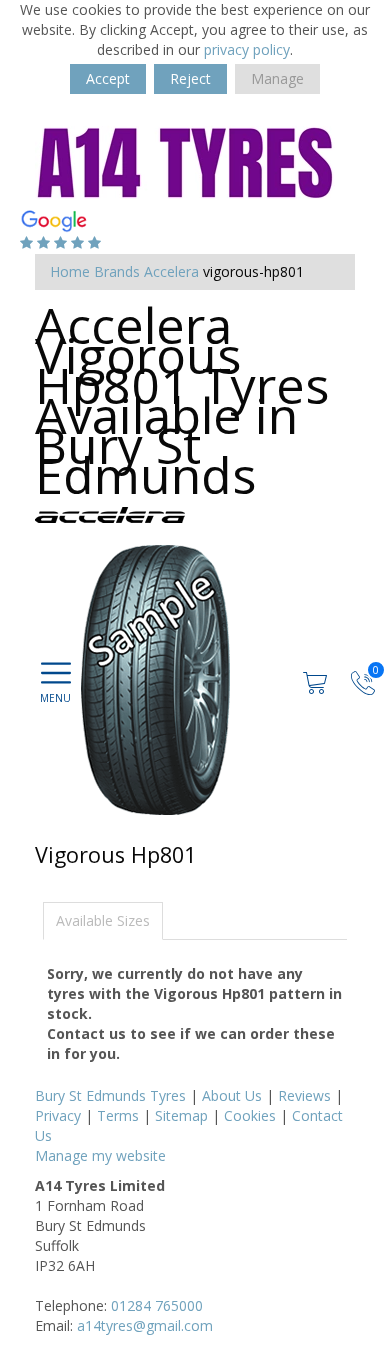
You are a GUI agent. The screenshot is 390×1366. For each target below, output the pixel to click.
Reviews (304, 1095)
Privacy (58, 1115)
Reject (190, 78)
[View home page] (185, 160)
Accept (108, 78)
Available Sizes (103, 920)
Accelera (171, 271)
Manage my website (100, 1155)
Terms (118, 1115)
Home (70, 271)
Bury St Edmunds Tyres (110, 1095)
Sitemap (181, 1115)
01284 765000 (157, 1305)
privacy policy (247, 49)
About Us (232, 1095)
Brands (117, 271)
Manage (277, 78)
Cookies (250, 1115)
